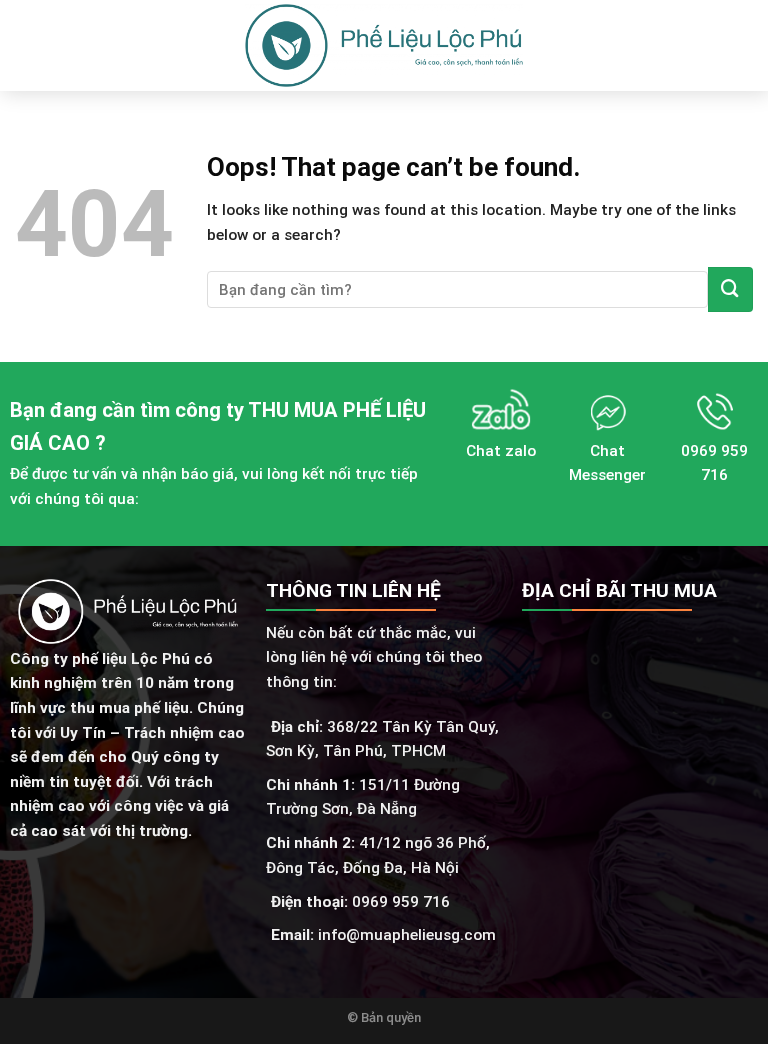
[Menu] (26, 46)
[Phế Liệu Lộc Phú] (384, 45)
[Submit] (730, 289)
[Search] (745, 46)
